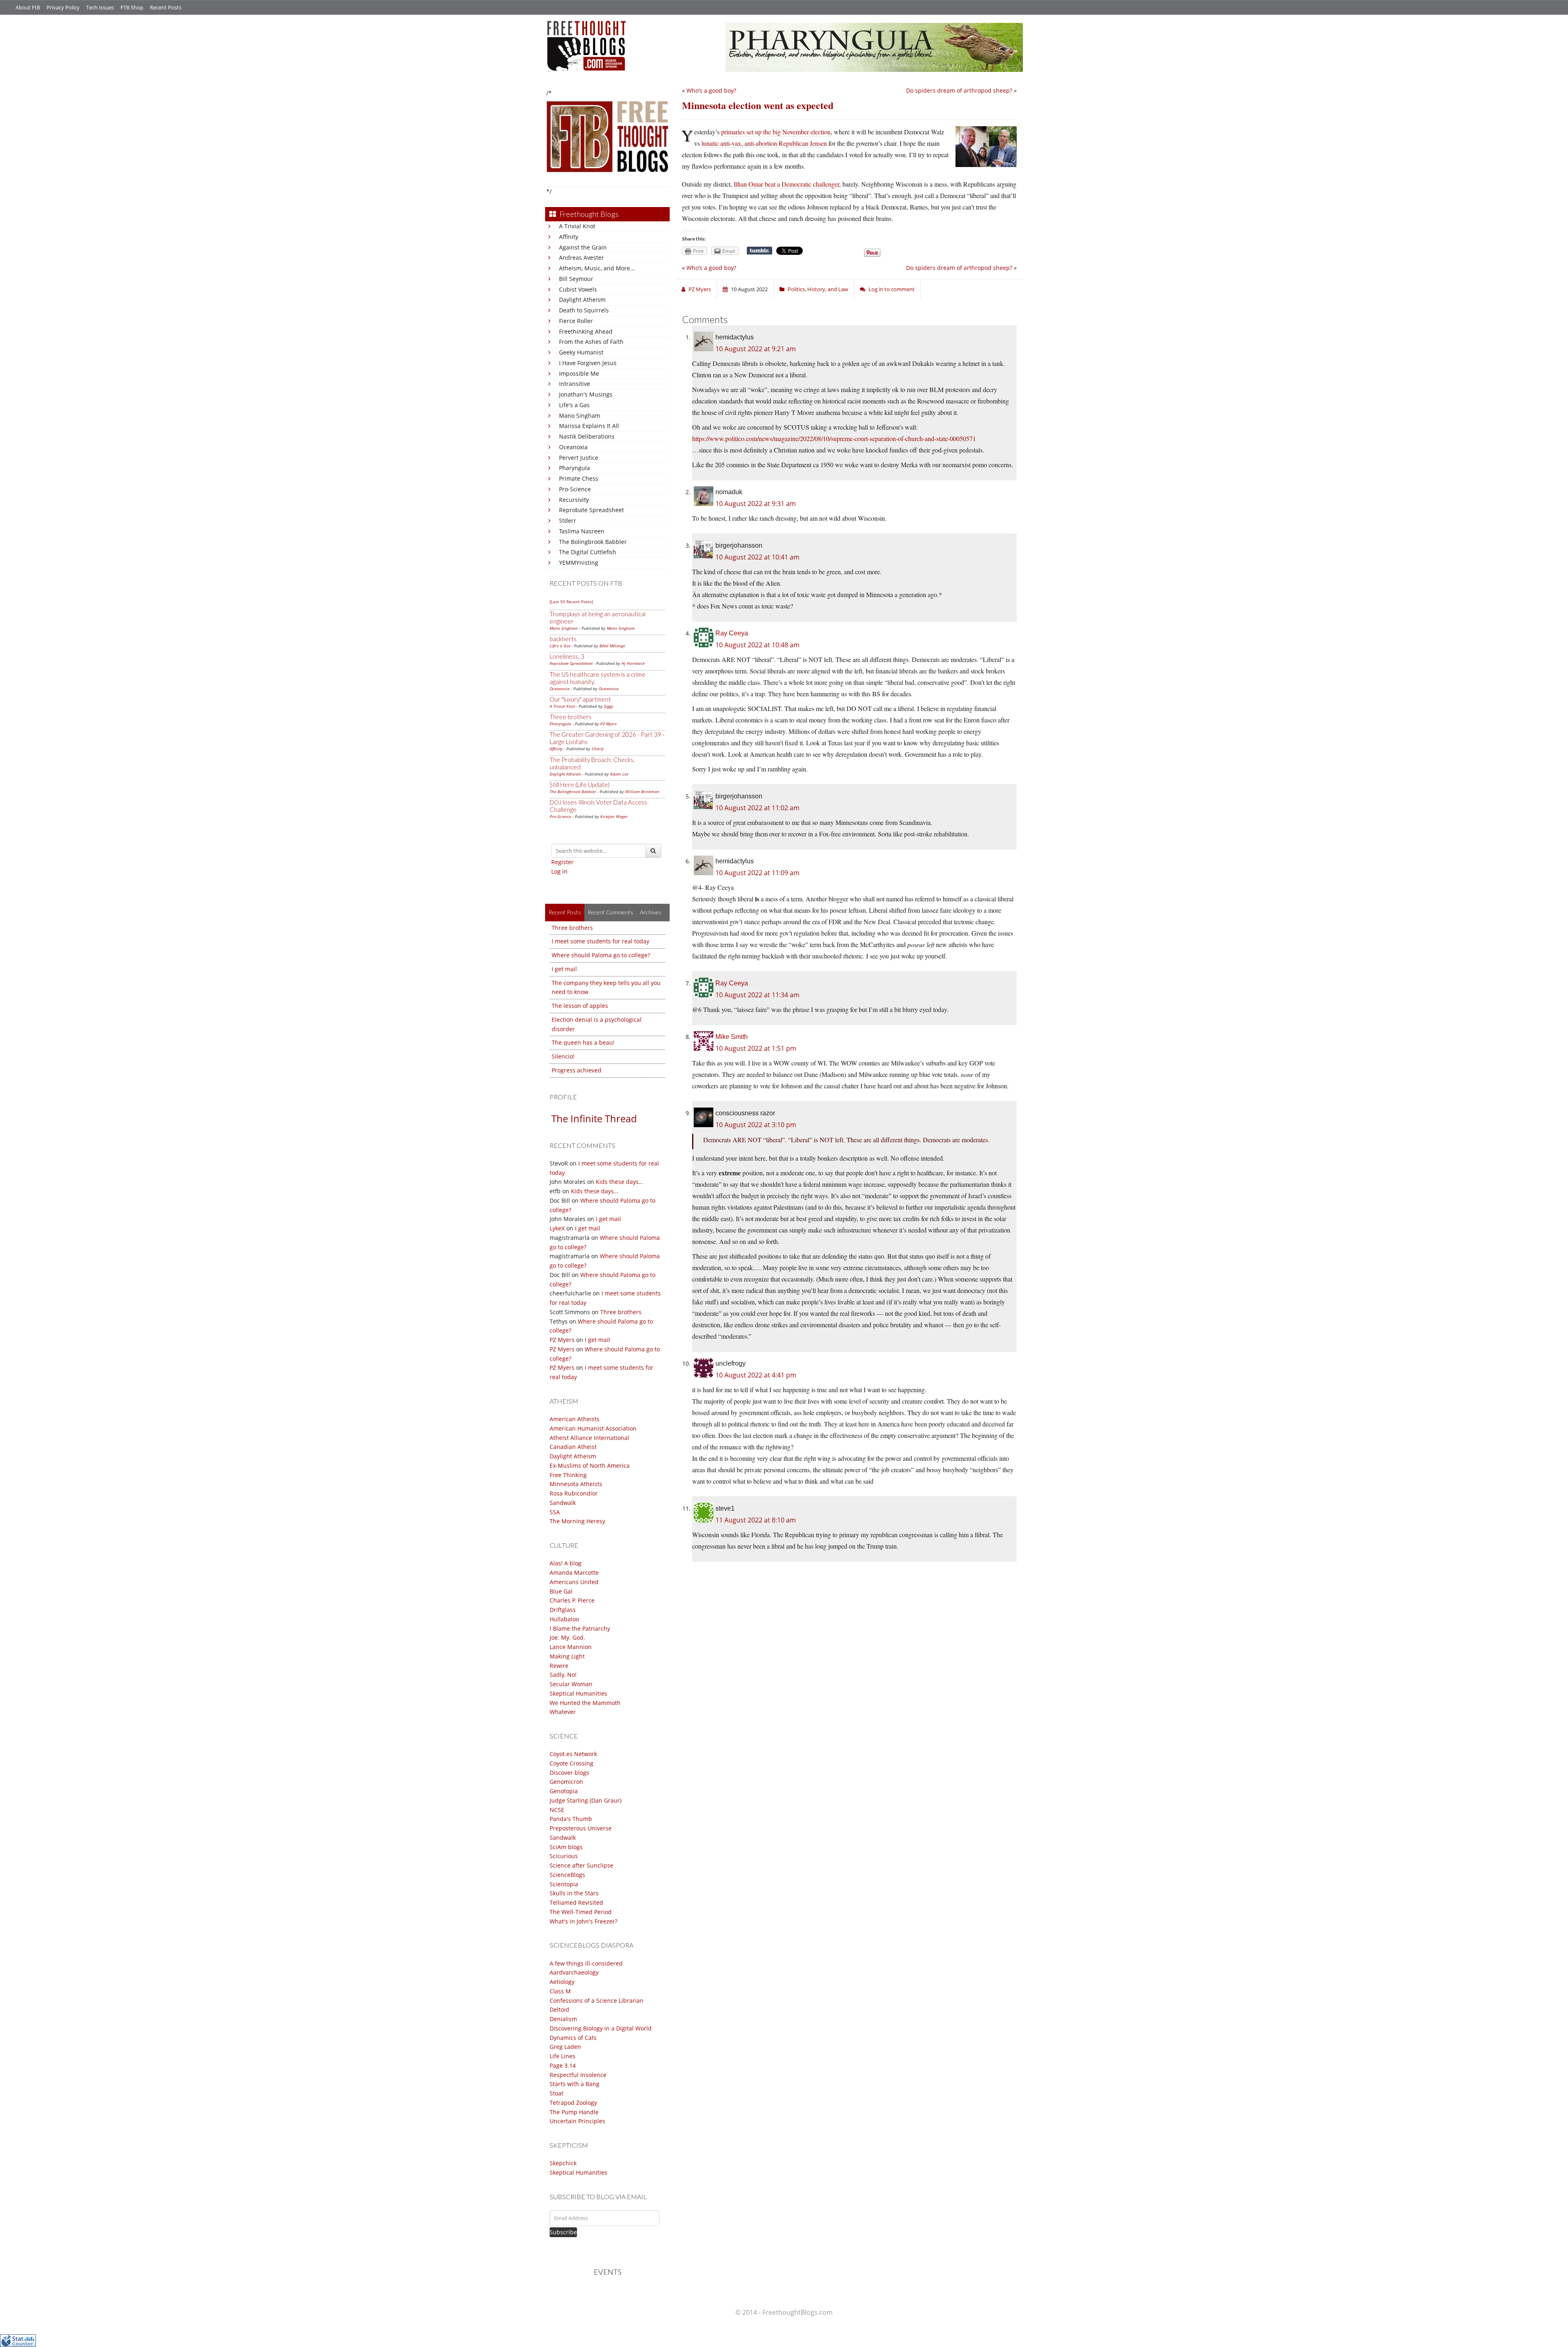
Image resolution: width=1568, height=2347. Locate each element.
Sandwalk (563, 1503)
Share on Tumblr (759, 251)
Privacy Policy (63, 7)
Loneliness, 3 (567, 656)
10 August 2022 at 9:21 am (756, 349)
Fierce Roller (576, 321)
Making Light (567, 1656)
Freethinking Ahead (586, 331)
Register (562, 862)
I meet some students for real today (600, 941)
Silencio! (563, 1056)
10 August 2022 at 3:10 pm (756, 1125)
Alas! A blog (566, 1563)
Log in (559, 871)
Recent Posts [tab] (565, 912)
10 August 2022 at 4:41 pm (756, 1375)
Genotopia (564, 1791)
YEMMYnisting (579, 563)
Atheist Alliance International (589, 1438)
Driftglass (563, 1610)
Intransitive (575, 384)
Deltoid (559, 2009)
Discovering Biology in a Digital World (601, 2028)
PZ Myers (608, 724)
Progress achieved (577, 1070)
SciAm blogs (566, 1847)
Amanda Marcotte (574, 1572)
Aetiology (562, 1982)
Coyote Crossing (571, 1763)
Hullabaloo (564, 1619)
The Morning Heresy (577, 1521)
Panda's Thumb (571, 1819)
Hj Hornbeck (633, 663)
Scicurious (564, 1856)
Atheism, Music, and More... (597, 268)
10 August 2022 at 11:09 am (757, 873)
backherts (563, 639)
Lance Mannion (571, 1647)
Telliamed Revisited (576, 1902)
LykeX (557, 1228)
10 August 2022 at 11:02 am (757, 808)
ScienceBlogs (567, 1875)
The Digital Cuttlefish (588, 552)
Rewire (559, 1666)
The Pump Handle (574, 2112)
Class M (560, 1991)
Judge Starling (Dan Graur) (586, 1800)
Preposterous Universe (581, 1828)
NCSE (557, 1810)
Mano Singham (580, 416)
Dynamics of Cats (573, 2038)
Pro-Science (575, 489)
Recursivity (574, 500)
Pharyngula (575, 468)
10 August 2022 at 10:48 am (757, 645)
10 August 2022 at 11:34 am (757, 995)
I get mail (564, 969)
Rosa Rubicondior (574, 1493)
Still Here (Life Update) (580, 785)
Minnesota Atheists (576, 1484)
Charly (598, 749)
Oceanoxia (573, 447)
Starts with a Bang (575, 2084)
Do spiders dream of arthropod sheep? (959, 90)
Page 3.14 (563, 2065)
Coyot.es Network (573, 1754)
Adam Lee (619, 774)
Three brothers (571, 717)
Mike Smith (732, 1037)
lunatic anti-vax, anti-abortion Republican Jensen (764, 143)
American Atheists (575, 1419)
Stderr (568, 520)
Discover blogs (569, 1773)
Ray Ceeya (732, 633)
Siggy (609, 706)
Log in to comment (892, 289)
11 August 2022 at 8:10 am (756, 1520)
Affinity (569, 237)
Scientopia (564, 1884)
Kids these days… (619, 1182)
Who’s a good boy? (711, 90)
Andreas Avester (581, 257)
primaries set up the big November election (776, 132)
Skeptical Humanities (578, 1693)
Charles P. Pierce (572, 1600)
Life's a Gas (574, 405)
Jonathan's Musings (586, 394)
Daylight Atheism (582, 300)
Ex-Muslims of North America (590, 1465)
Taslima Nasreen (582, 531)
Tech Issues (100, 7)
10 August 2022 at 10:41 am (757, 557)
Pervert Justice (579, 458)
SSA (555, 1512)
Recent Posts (166, 7)
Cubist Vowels (578, 289)
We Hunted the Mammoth (585, 1703)
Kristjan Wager (614, 816)
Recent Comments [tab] (610, 912)
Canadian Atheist (573, 1447)
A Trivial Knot (577, 226)
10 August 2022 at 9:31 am (756, 504)
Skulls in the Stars (574, 1893)
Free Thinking (568, 1475)
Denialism (563, 2019)
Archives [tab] (651, 912)
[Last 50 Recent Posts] (571, 602)
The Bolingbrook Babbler (593, 542)
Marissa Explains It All (589, 426)
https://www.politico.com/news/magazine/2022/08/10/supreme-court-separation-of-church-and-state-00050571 (834, 438)
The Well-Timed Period (581, 1912)
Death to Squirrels (584, 310)
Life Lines (562, 2056)
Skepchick (563, 2163)
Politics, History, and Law (818, 289)
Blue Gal (561, 1591)
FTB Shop (132, 7)
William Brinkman (642, 791)
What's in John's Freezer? (584, 1921)
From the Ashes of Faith (591, 342)
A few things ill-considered (586, 1963)
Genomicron (566, 1782)
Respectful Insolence (578, 2075)
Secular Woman (571, 1684)
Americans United (574, 1582)
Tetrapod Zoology (573, 2103)
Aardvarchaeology (574, 1972)
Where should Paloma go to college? (601, 955)
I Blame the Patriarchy (580, 1628)
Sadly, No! (563, 1675)
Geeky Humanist (581, 352)
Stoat (557, 2093)
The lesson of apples (580, 1006)
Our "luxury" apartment (580, 699)
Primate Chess (579, 478)
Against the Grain (583, 247)
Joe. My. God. (567, 1637)
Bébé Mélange (612, 646)
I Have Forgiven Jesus (588, 363)
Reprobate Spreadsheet (591, 510)
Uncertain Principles (577, 2121)
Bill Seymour (576, 279)
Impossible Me (579, 373)
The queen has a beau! (583, 1042)
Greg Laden (565, 2047)
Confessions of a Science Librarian (597, 2000)
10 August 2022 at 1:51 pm (756, 1048)
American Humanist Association (593, 1428)
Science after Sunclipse (581, 1865)
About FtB (28, 7)
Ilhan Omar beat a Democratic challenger (786, 184)
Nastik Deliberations (587, 436)
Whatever (563, 1712)
